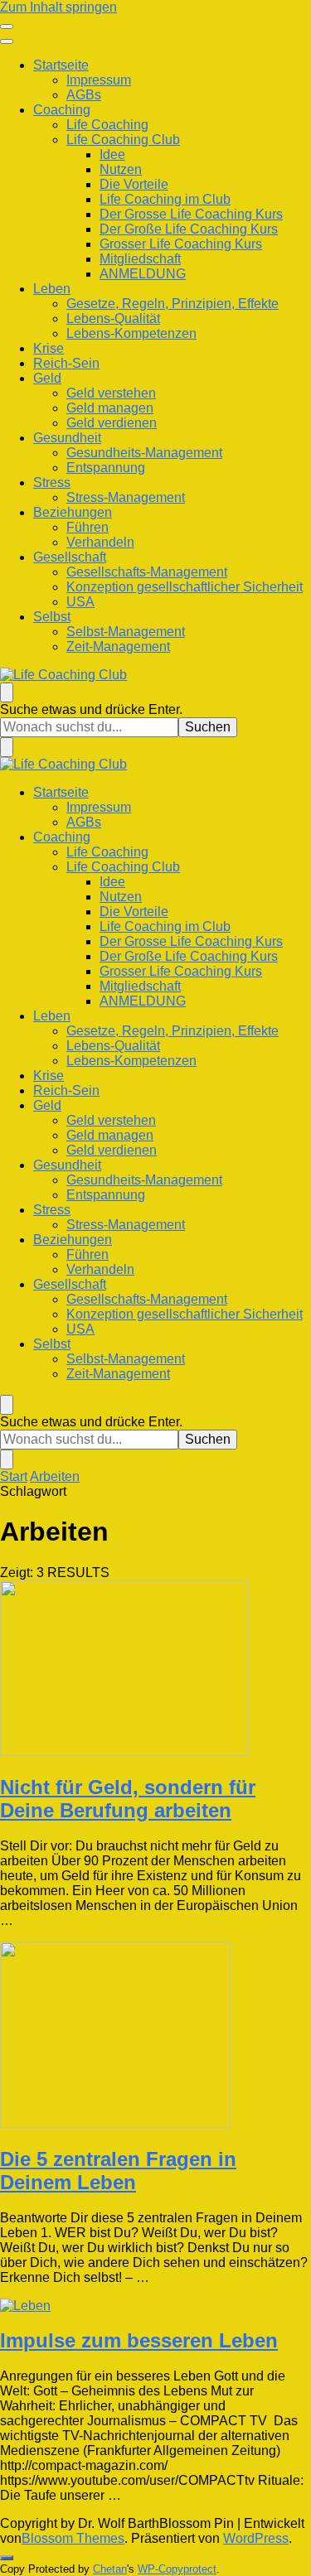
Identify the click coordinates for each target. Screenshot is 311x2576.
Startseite (61, 65)
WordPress (256, 2538)
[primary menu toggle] (7, 27)
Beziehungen (73, 512)
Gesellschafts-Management (147, 572)
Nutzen (121, 169)
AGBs (84, 95)
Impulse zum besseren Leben (139, 2340)
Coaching (62, 110)
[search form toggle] (7, 692)
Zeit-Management (118, 646)
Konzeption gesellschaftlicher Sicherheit (185, 587)
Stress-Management (126, 497)
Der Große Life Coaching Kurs (189, 229)
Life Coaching (107, 125)
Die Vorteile (134, 184)
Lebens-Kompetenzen (131, 333)
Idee (112, 154)
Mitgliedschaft (140, 259)
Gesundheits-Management (144, 453)
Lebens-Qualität (113, 318)
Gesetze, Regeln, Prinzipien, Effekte (173, 304)
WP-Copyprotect (177, 2569)
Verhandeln (100, 542)
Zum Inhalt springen (58, 7)
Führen (87, 527)
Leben (52, 289)
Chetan (110, 2569)
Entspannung (106, 468)
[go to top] (7, 2558)
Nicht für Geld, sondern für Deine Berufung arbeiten (128, 1799)
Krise (49, 348)
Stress (52, 482)
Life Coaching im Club (165, 199)
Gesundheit (67, 438)
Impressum (99, 80)
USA (80, 602)
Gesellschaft (70, 557)
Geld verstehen (111, 393)
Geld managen (110, 408)
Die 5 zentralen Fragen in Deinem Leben (118, 2171)
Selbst (52, 617)
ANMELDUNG (143, 274)
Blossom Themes (73, 2538)
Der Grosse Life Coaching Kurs (191, 214)
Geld (47, 378)
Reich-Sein (66, 363)
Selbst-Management (126, 632)
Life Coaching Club (123, 140)
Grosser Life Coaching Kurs (181, 244)
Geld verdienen (112, 423)
